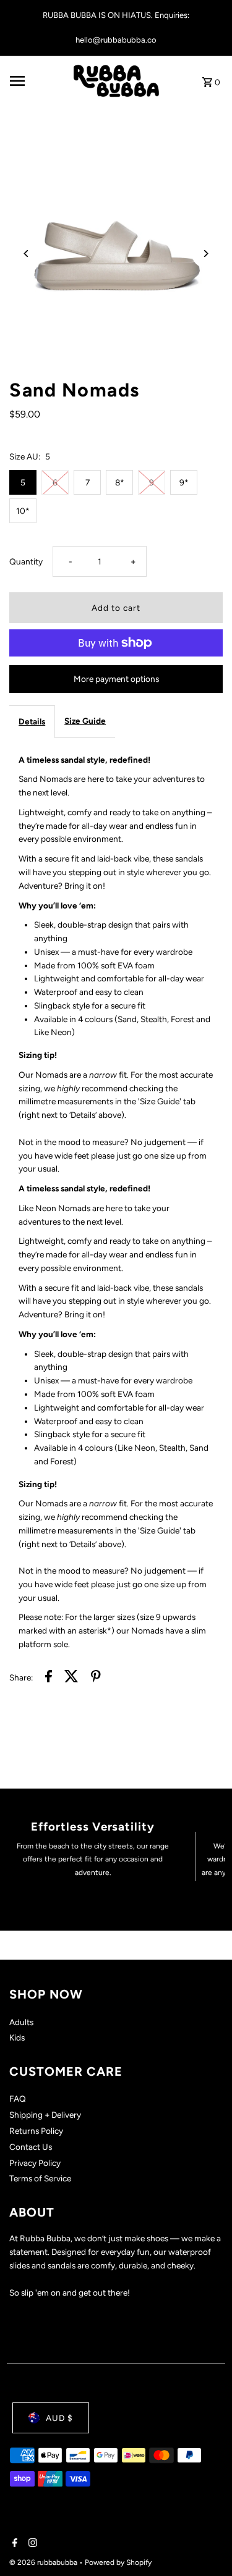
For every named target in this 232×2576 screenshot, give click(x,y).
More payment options (116, 679)
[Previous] (26, 254)
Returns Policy (36, 2131)
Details (32, 721)
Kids (17, 2037)
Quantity (26, 561)
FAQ (18, 2099)
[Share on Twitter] (71, 1678)
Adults (21, 2022)
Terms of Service (40, 2178)
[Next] (206, 254)
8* (120, 482)
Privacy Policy (35, 2163)
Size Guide (85, 721)
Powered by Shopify (118, 2562)
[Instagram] (31, 2544)
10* (23, 511)
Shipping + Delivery (45, 2115)
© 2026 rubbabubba (44, 2562)
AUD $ (59, 2418)
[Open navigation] (37, 81)
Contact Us (31, 2147)
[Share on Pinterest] (96, 1678)
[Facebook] (13, 2544)
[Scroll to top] (206, 2544)
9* (184, 482)
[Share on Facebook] (49, 1678)
